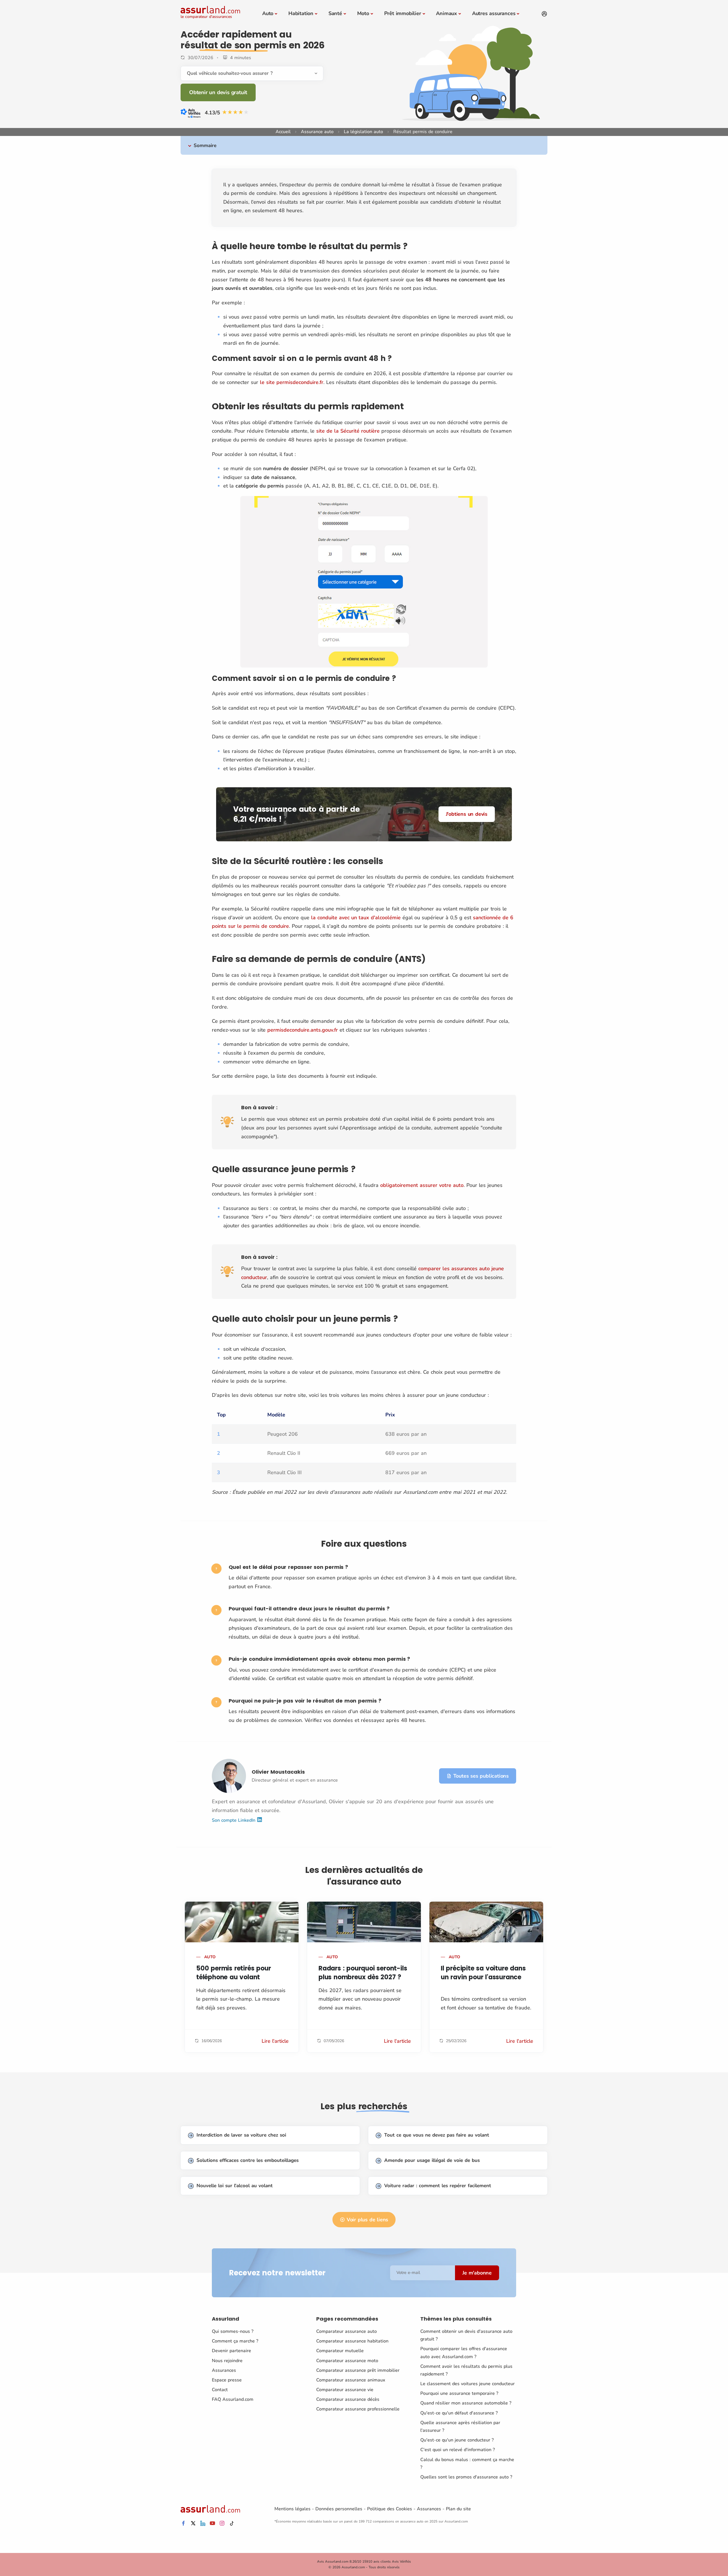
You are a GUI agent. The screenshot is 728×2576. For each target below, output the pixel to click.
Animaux (446, 13)
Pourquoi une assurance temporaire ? (459, 2393)
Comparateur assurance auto (347, 2331)
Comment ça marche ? (235, 2341)
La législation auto (363, 132)
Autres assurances (494, 13)
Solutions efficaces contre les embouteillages (248, 2160)
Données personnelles (339, 2509)
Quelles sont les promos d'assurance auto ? (466, 2477)
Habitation (301, 13)
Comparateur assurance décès (348, 2399)
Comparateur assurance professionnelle (358, 2409)
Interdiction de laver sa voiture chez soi (241, 2135)
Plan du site (458, 2509)
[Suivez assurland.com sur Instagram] (222, 2524)
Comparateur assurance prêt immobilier (358, 2370)
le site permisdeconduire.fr (292, 382)
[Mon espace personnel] (544, 14)
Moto (363, 13)
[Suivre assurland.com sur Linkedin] (203, 2524)
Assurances (224, 2370)
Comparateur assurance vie (345, 2390)
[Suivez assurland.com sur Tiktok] (232, 2524)
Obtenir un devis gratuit (218, 92)
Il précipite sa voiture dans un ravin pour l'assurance (483, 1973)
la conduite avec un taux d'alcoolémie (356, 918)
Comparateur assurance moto (347, 2361)
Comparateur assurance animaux (351, 2380)
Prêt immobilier (403, 13)
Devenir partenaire (231, 2351)
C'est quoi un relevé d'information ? (458, 2450)
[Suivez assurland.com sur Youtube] (212, 2524)
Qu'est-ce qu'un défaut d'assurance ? (459, 2413)
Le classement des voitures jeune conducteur (468, 2384)
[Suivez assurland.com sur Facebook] (183, 2524)
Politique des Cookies (390, 2509)
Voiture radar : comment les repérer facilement (438, 2186)
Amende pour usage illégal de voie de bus (432, 2160)
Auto (268, 13)
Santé (335, 13)
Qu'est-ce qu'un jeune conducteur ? (457, 2440)
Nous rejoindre (227, 2361)
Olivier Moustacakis (278, 1772)
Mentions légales (292, 2509)
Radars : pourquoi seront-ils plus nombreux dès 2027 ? (363, 1973)
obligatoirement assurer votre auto (422, 1185)
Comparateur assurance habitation (352, 2341)
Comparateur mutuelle (340, 2351)
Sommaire (205, 145)
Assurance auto (317, 132)
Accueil (283, 132)
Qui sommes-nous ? (233, 2331)
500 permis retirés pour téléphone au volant (233, 1973)
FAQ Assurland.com (233, 2399)
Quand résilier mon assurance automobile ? (466, 2403)
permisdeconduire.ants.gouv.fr (303, 1030)
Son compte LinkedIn (234, 1820)
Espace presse (227, 2380)
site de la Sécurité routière (348, 431)
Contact (220, 2390)
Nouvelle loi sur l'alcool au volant (235, 2186)
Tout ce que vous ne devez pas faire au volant (437, 2135)
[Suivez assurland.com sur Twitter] (193, 2524)
